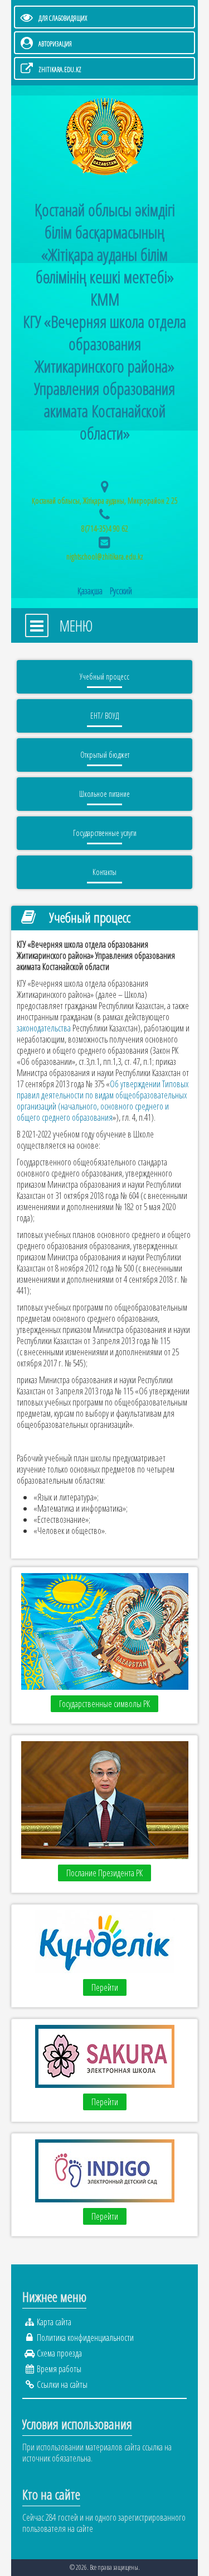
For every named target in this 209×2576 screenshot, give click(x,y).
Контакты (104, 872)
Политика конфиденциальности (85, 2338)
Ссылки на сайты (62, 2384)
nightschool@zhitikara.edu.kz (105, 556)
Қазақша (91, 591)
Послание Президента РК (104, 1873)
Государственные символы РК (104, 1704)
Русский (121, 591)
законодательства (44, 1028)
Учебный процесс (104, 677)
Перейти (105, 1987)
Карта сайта (54, 2322)
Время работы (59, 2369)
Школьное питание (104, 794)
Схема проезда (59, 2353)
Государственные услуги (105, 833)
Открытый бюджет (105, 755)
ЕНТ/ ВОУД (104, 716)
